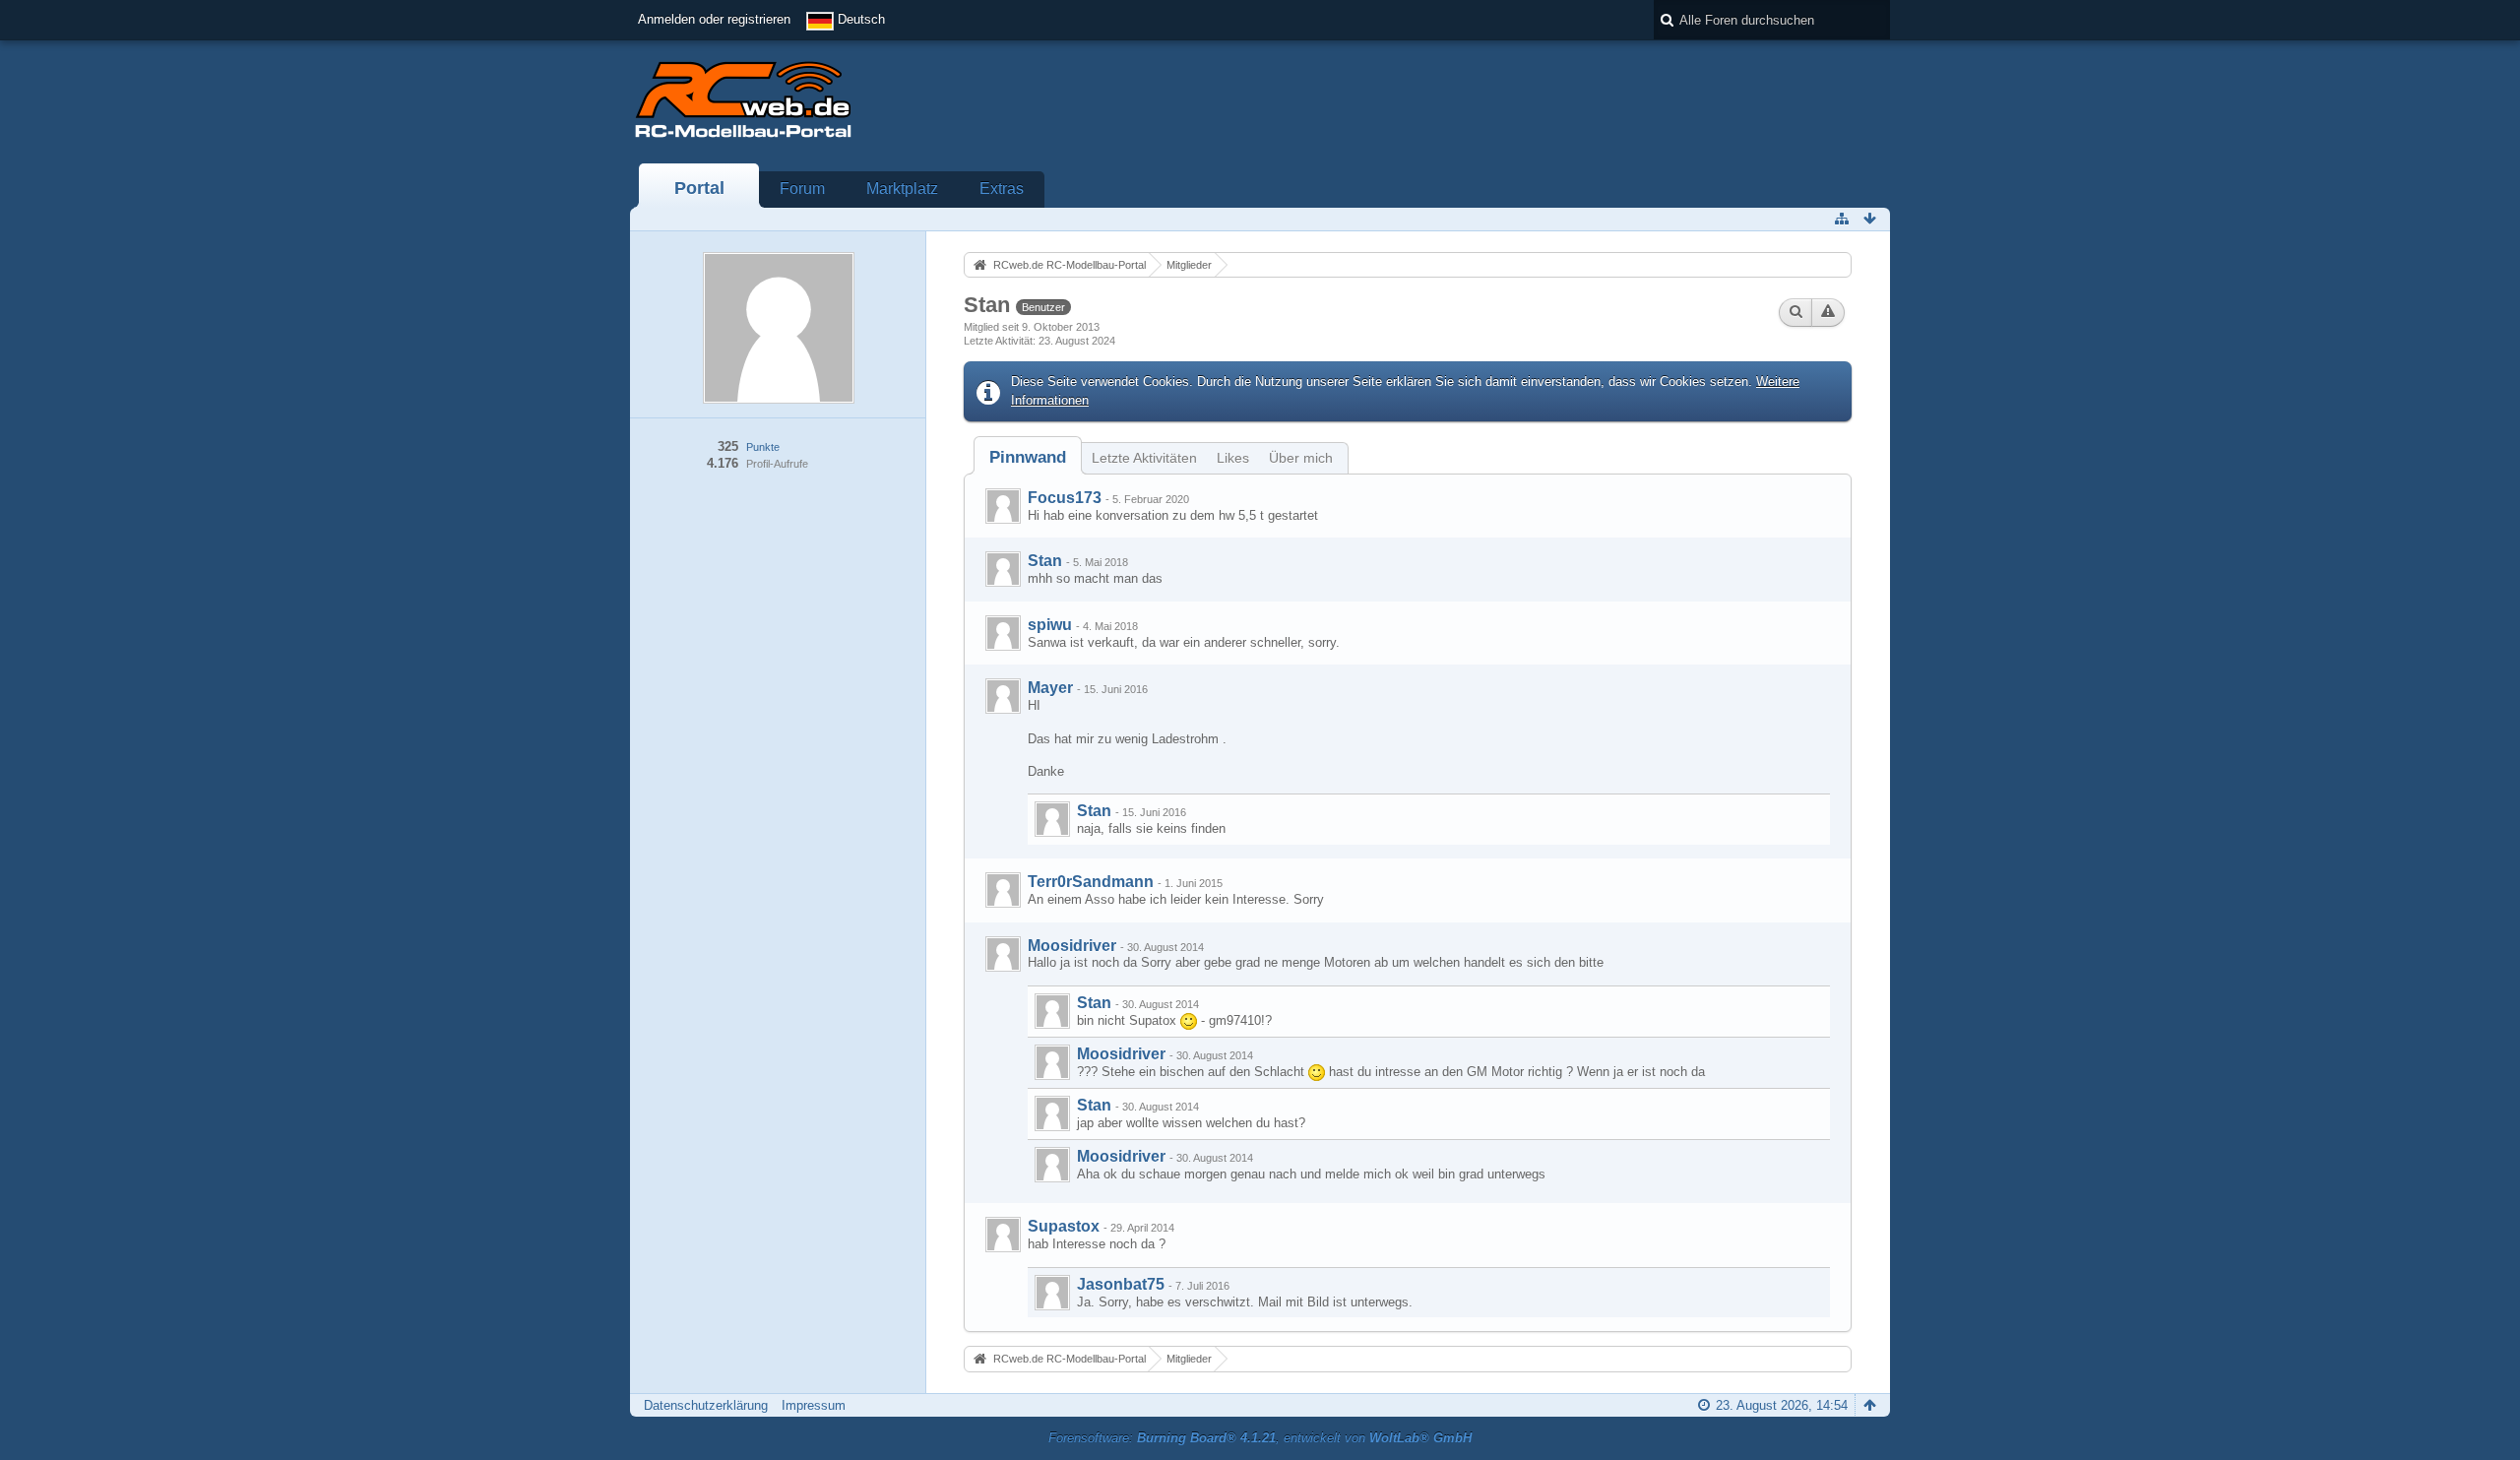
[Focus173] (1003, 506)
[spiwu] (1003, 633)
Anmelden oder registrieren (714, 19)
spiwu (1050, 625)
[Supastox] (1003, 1235)
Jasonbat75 (1121, 1284)
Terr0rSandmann (1091, 882)
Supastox (1064, 1226)
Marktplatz (902, 189)
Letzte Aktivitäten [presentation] (1144, 458)
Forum (802, 189)
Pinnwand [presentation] (1028, 457)
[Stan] (1003, 569)
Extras (1002, 189)
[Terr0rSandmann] (1003, 890)
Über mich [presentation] (1301, 458)
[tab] (1028, 457)
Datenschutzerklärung (706, 1405)
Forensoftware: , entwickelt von (1260, 1438)
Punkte (763, 447)
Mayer (1050, 688)
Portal (699, 188)
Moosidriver (1072, 946)
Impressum (814, 1405)
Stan (1045, 561)
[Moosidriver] (1003, 954)
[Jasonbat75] (1052, 1293)
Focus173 (1065, 498)
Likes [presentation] (1233, 458)
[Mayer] (1003, 696)
